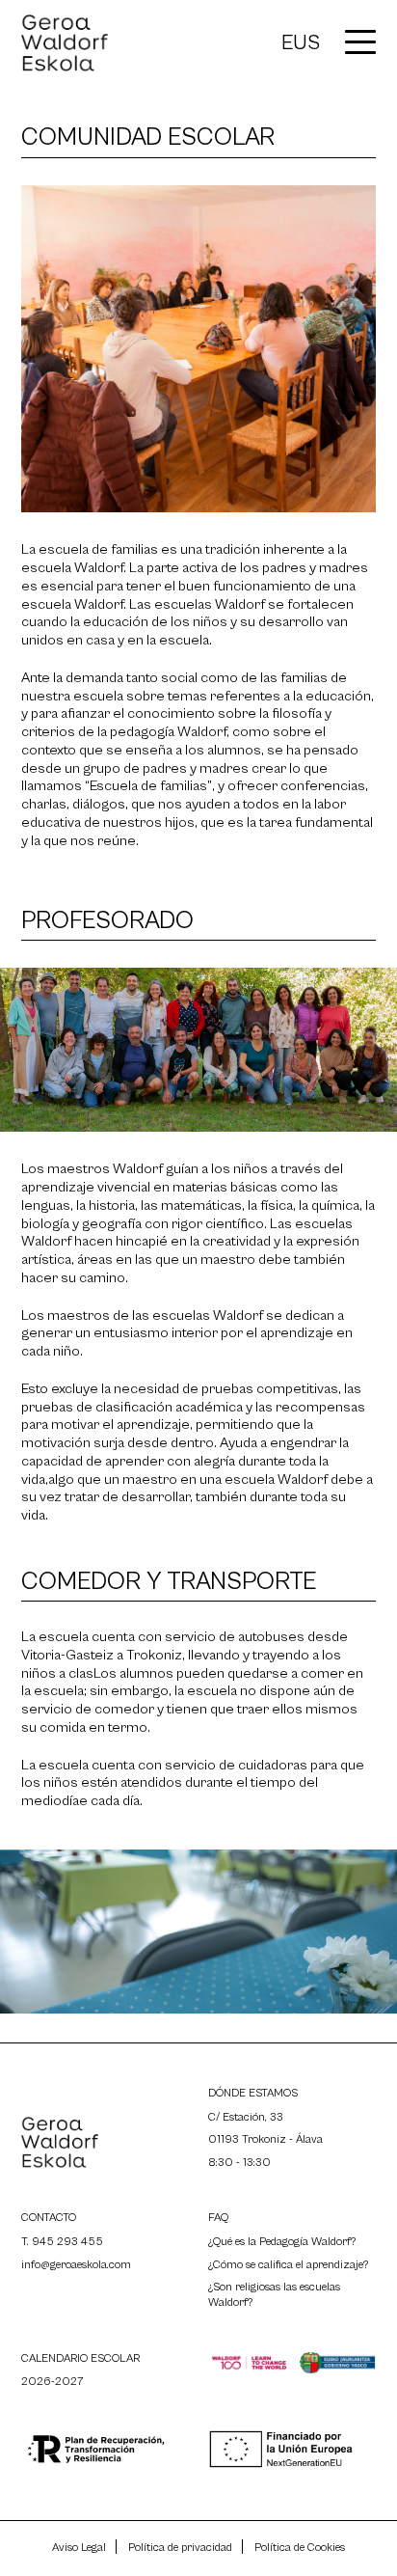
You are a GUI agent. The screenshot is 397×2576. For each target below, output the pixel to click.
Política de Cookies (300, 2548)
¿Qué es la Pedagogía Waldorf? (282, 2242)
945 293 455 (67, 2242)
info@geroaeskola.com (76, 2265)
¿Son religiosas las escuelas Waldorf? (274, 2295)
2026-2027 (53, 2382)
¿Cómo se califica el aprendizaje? (288, 2265)
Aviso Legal (79, 2548)
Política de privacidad (180, 2548)
